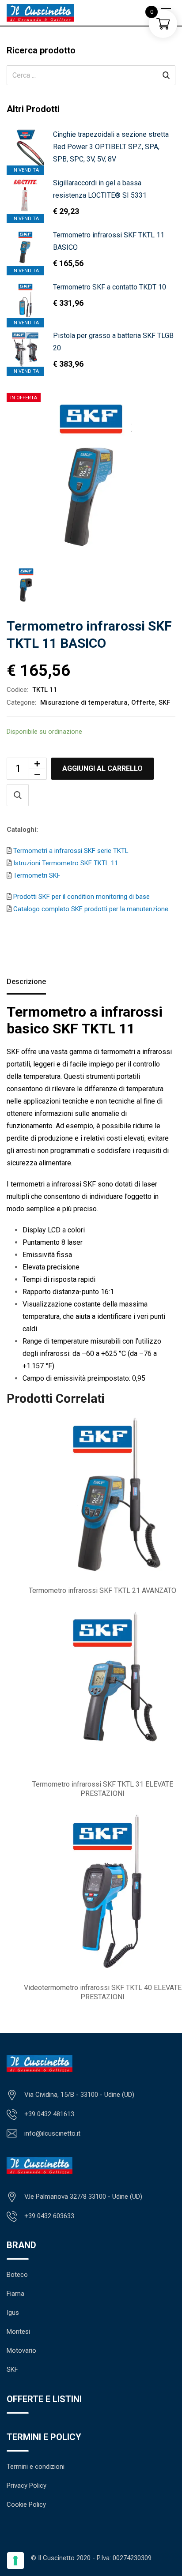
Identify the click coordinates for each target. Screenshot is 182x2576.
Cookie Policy (26, 2505)
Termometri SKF (36, 875)
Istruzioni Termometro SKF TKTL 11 (65, 863)
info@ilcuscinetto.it (52, 2133)
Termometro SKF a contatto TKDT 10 (110, 287)
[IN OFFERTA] (25, 248)
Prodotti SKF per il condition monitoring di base (81, 897)
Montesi (18, 2332)
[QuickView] (18, 795)
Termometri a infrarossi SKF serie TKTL (70, 851)
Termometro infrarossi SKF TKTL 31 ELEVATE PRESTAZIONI (103, 1789)
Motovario (21, 2351)
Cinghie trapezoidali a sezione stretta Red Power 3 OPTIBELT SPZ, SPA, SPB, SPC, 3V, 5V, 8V (111, 147)
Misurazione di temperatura (84, 702)
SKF (164, 702)
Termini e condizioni (36, 2467)
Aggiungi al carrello (102, 768)
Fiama (15, 2294)
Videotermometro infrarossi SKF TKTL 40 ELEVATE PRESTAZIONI (103, 1992)
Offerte (143, 702)
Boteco (17, 2275)
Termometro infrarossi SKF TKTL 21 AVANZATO (102, 1590)
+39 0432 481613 (49, 2114)
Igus (13, 2313)
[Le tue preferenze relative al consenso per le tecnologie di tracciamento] (15, 2561)
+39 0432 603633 (49, 2216)
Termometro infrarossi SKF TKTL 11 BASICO (109, 241)
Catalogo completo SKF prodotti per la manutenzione (90, 909)
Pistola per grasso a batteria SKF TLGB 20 (113, 342)
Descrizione (26, 982)
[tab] (26, 983)
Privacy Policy (27, 2486)
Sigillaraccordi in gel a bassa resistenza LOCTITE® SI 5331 (100, 189)
